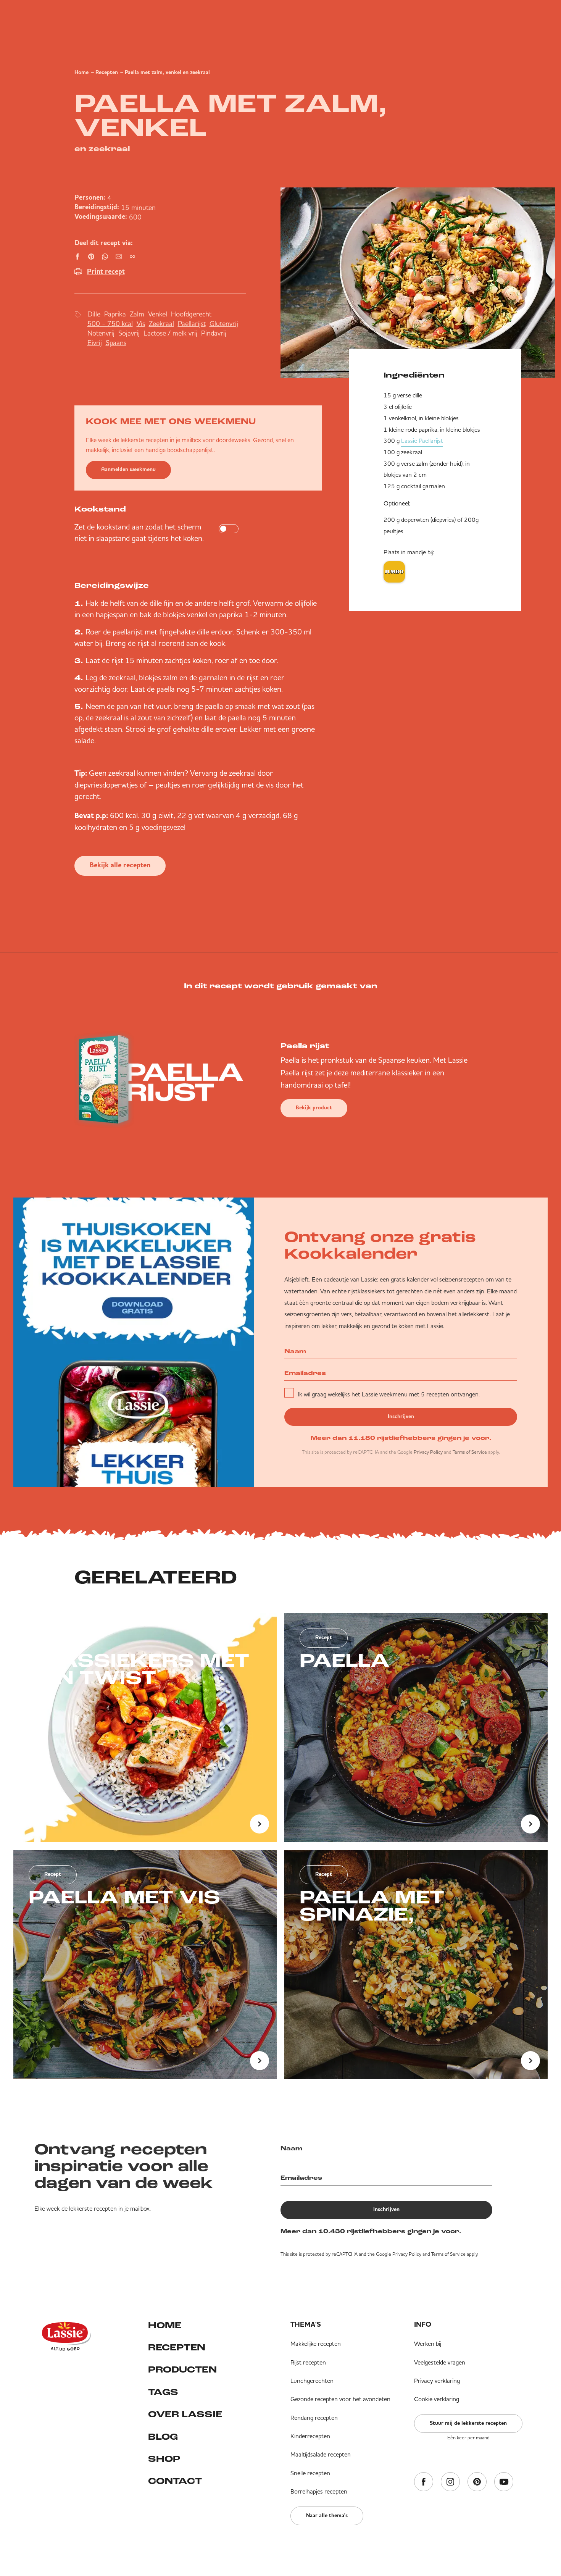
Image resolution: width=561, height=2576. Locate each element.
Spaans (116, 343)
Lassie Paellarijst (422, 441)
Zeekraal (161, 324)
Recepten (107, 73)
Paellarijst (192, 324)
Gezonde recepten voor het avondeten (340, 2399)
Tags (163, 2393)
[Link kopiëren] (132, 257)
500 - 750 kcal (110, 324)
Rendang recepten (314, 2418)
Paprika (115, 314)
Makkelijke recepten (316, 2344)
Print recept (106, 272)
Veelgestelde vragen (440, 2362)
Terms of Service (470, 1452)
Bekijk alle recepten (120, 866)
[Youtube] (504, 2482)
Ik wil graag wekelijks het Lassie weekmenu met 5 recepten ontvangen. (389, 1394)
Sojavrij (129, 333)
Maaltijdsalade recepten (321, 2454)
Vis (141, 324)
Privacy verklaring (437, 2381)
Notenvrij (101, 333)
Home (81, 73)
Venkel (158, 314)
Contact (175, 2482)
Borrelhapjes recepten (319, 2491)
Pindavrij (214, 333)
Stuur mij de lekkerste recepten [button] (468, 2423)
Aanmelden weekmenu (128, 470)
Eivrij (95, 343)
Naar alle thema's (327, 2516)
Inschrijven (401, 1417)
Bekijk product (314, 1108)
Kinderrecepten (310, 2436)
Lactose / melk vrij (170, 333)
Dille (94, 314)
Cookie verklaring (437, 2399)
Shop (164, 2460)
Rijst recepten (308, 2362)
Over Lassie (185, 2415)
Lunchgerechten (312, 2381)
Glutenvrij (224, 324)
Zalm (137, 314)
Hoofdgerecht (191, 314)
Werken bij (428, 2344)
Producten (182, 2370)
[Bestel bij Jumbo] (394, 572)
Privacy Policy (428, 1452)
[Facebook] (424, 2482)
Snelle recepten (310, 2473)
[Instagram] (450, 2482)
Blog (163, 2437)
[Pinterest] (477, 2482)
